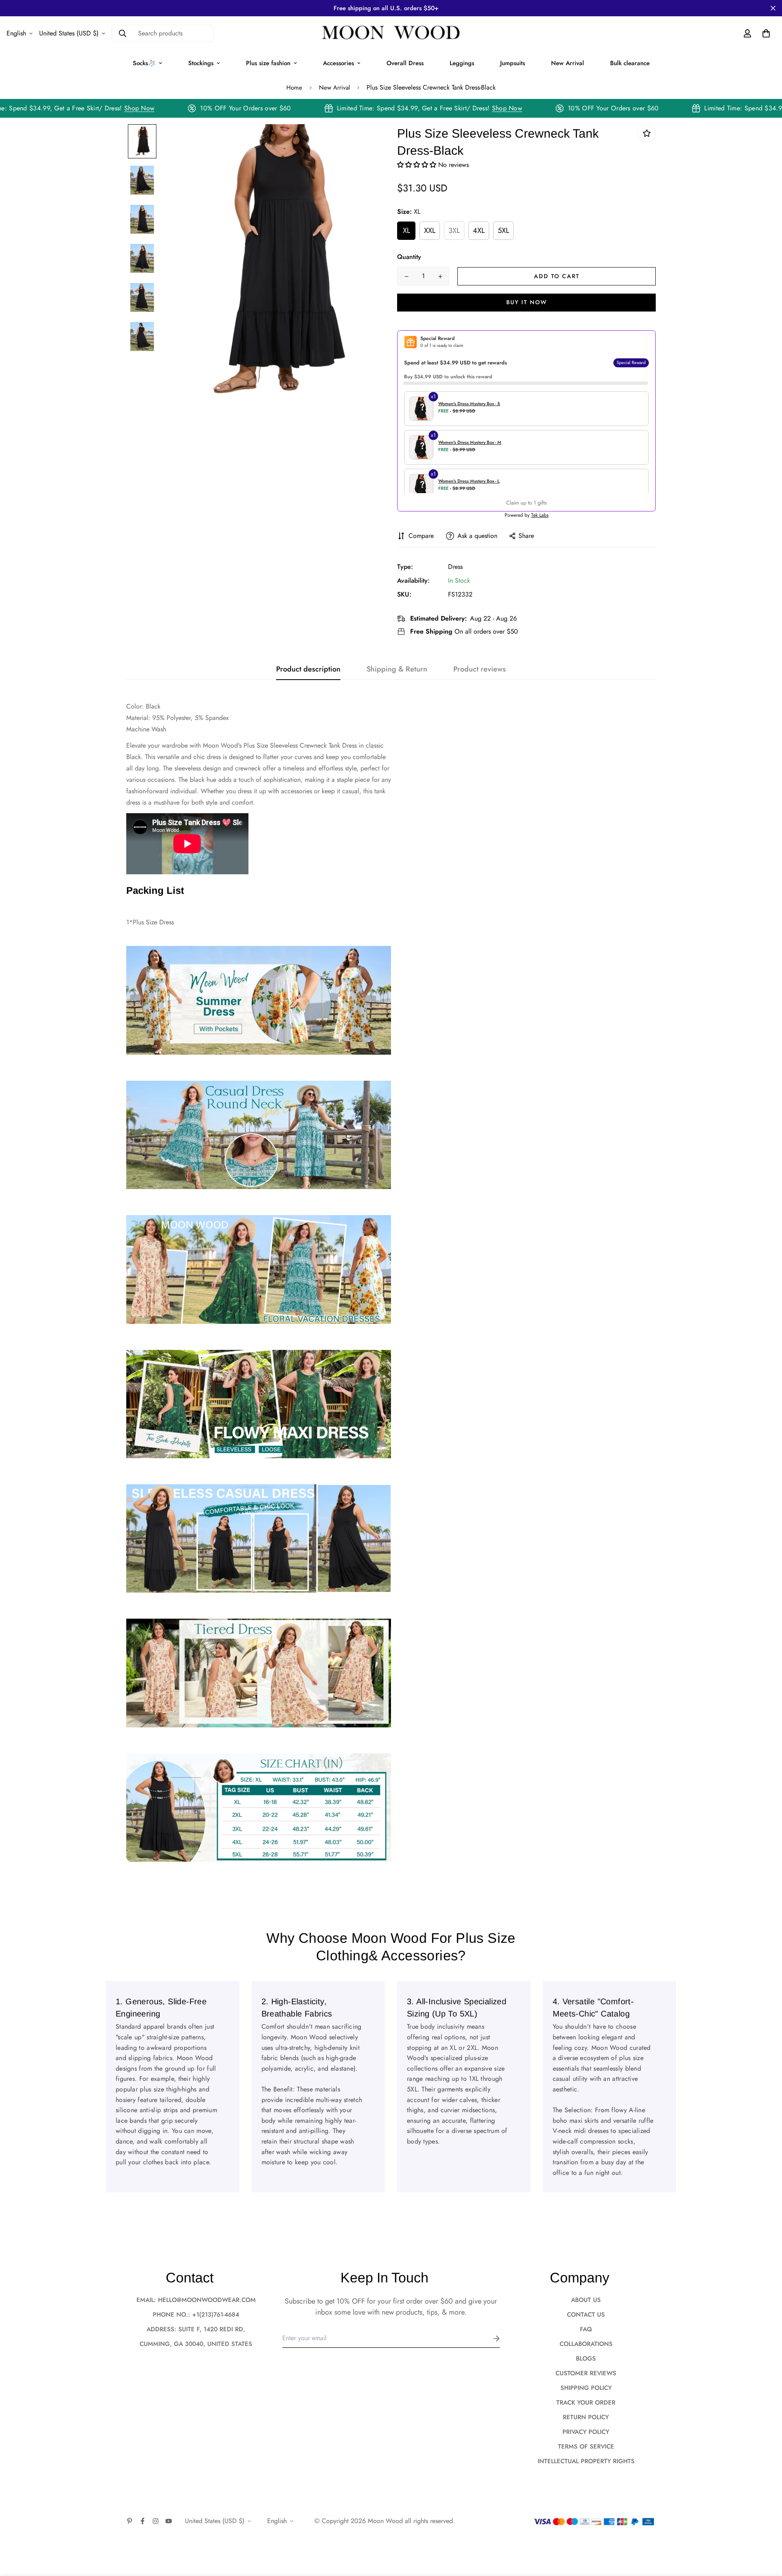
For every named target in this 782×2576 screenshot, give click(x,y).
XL (406, 230)
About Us (586, 2300)
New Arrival (568, 63)
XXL (430, 230)
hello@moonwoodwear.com (207, 2300)
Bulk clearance (630, 63)
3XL (454, 230)
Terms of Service (586, 2447)
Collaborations (586, 2344)
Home (294, 88)
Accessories (338, 63)
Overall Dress (405, 63)
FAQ (586, 2329)
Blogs (586, 2359)
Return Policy (586, 2417)
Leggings (462, 63)
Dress (455, 567)
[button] (418, 165)
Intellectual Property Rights (586, 2461)
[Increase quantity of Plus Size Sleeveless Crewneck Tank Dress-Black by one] (440, 276)
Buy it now (527, 302)
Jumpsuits (513, 63)
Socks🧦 (144, 63)
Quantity (409, 257)
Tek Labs (540, 515)
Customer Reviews (586, 2373)
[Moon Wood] (391, 33)
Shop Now (168, 108)
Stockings (201, 63)
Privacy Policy (586, 2432)
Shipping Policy (586, 2388)
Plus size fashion (268, 63)
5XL (503, 230)
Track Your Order (586, 2403)
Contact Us (586, 2315)
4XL (479, 230)
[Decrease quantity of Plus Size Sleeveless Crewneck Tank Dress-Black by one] (406, 276)
